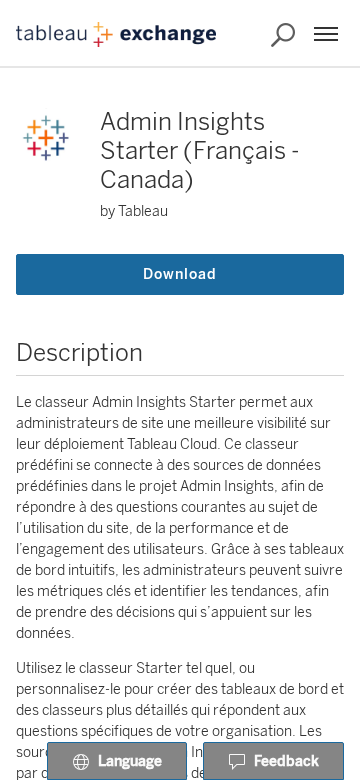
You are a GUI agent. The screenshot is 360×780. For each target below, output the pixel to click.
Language (130, 761)
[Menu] (326, 34)
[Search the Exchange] (283, 35)
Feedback (286, 761)
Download (180, 274)
